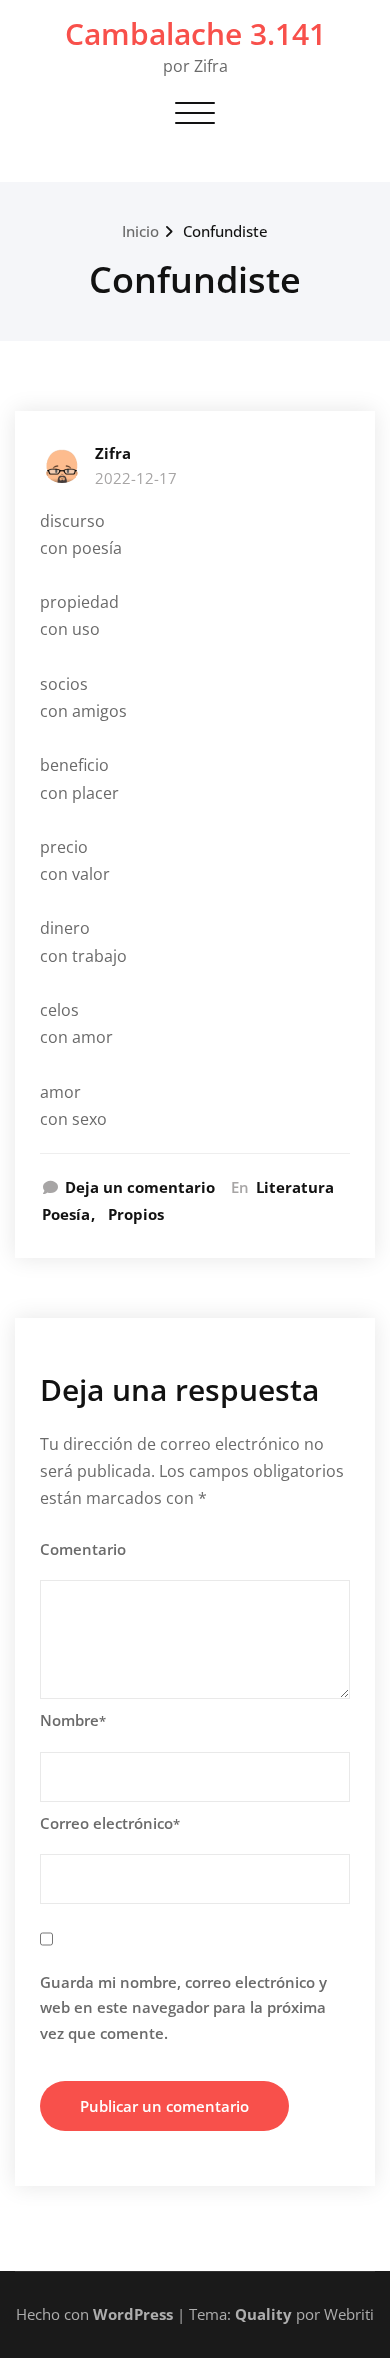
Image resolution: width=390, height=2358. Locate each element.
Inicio (140, 231)
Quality (263, 2314)
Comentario (83, 1549)
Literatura (295, 1187)
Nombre (73, 1720)
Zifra (113, 453)
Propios (136, 1214)
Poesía (66, 1214)
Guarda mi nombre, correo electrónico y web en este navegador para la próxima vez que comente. (183, 2007)
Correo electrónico (110, 1823)
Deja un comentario (140, 1187)
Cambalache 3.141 (195, 33)
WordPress (133, 2314)
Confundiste (225, 231)
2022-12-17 (136, 478)
